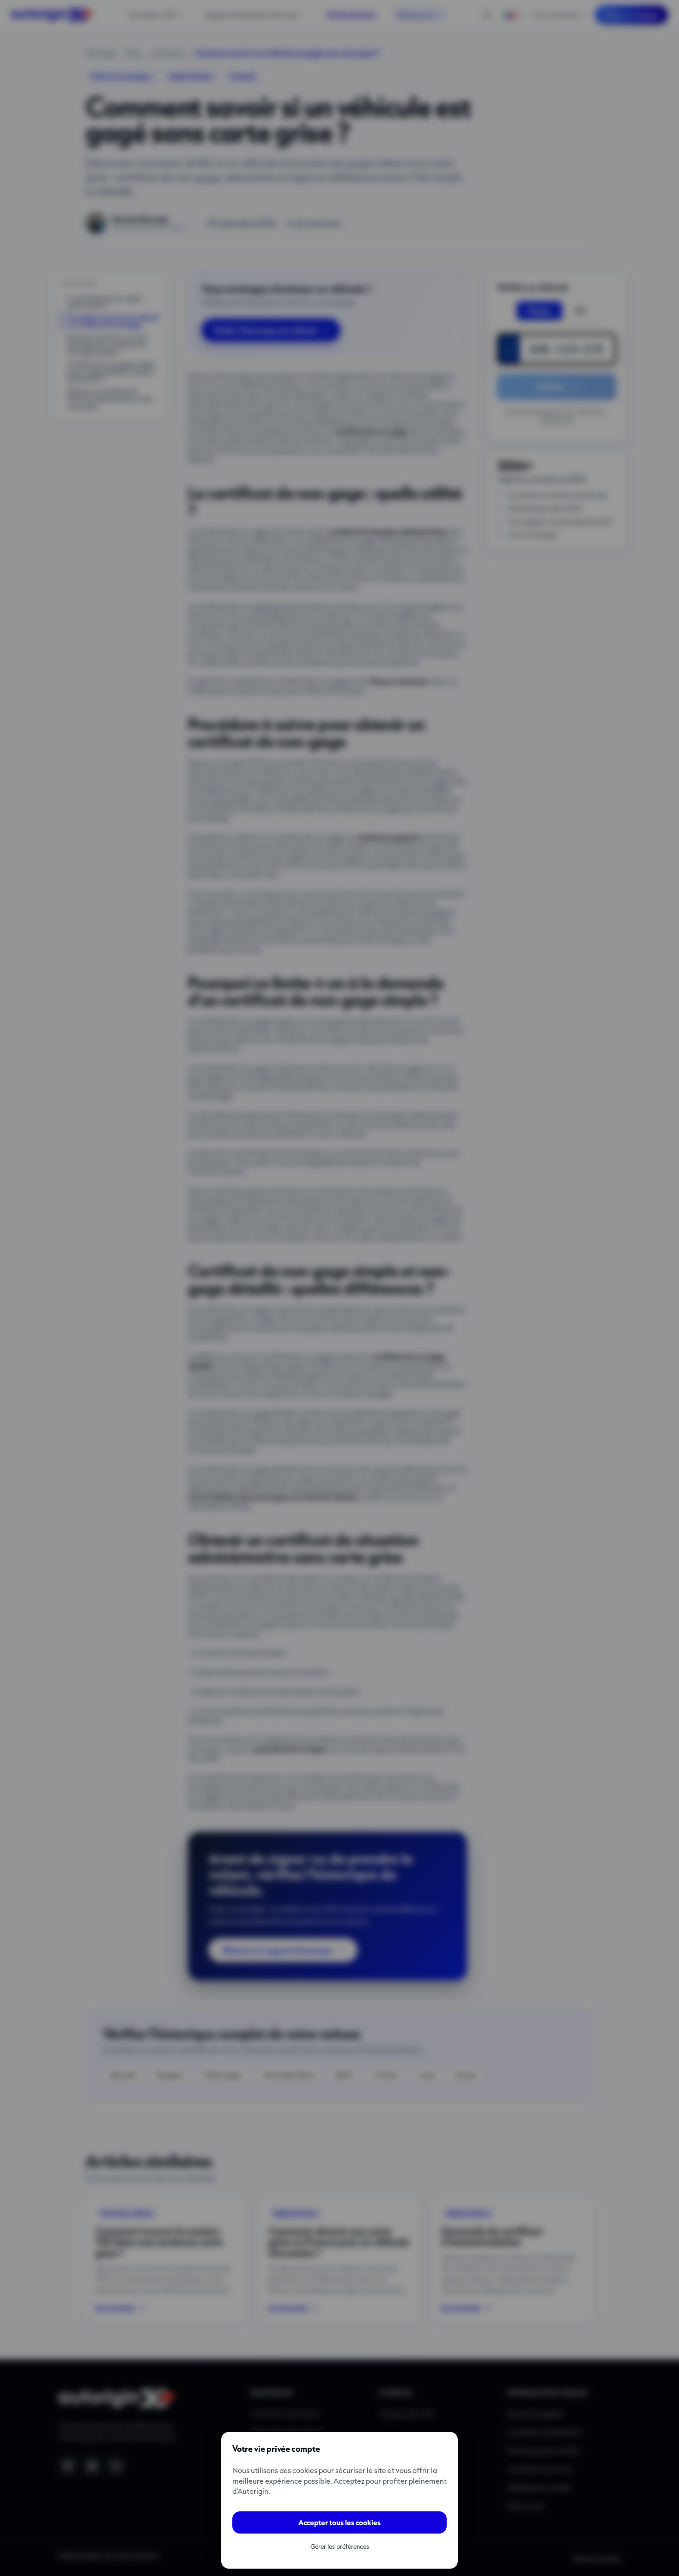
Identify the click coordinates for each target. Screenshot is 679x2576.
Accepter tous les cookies (339, 2522)
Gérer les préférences (340, 2546)
